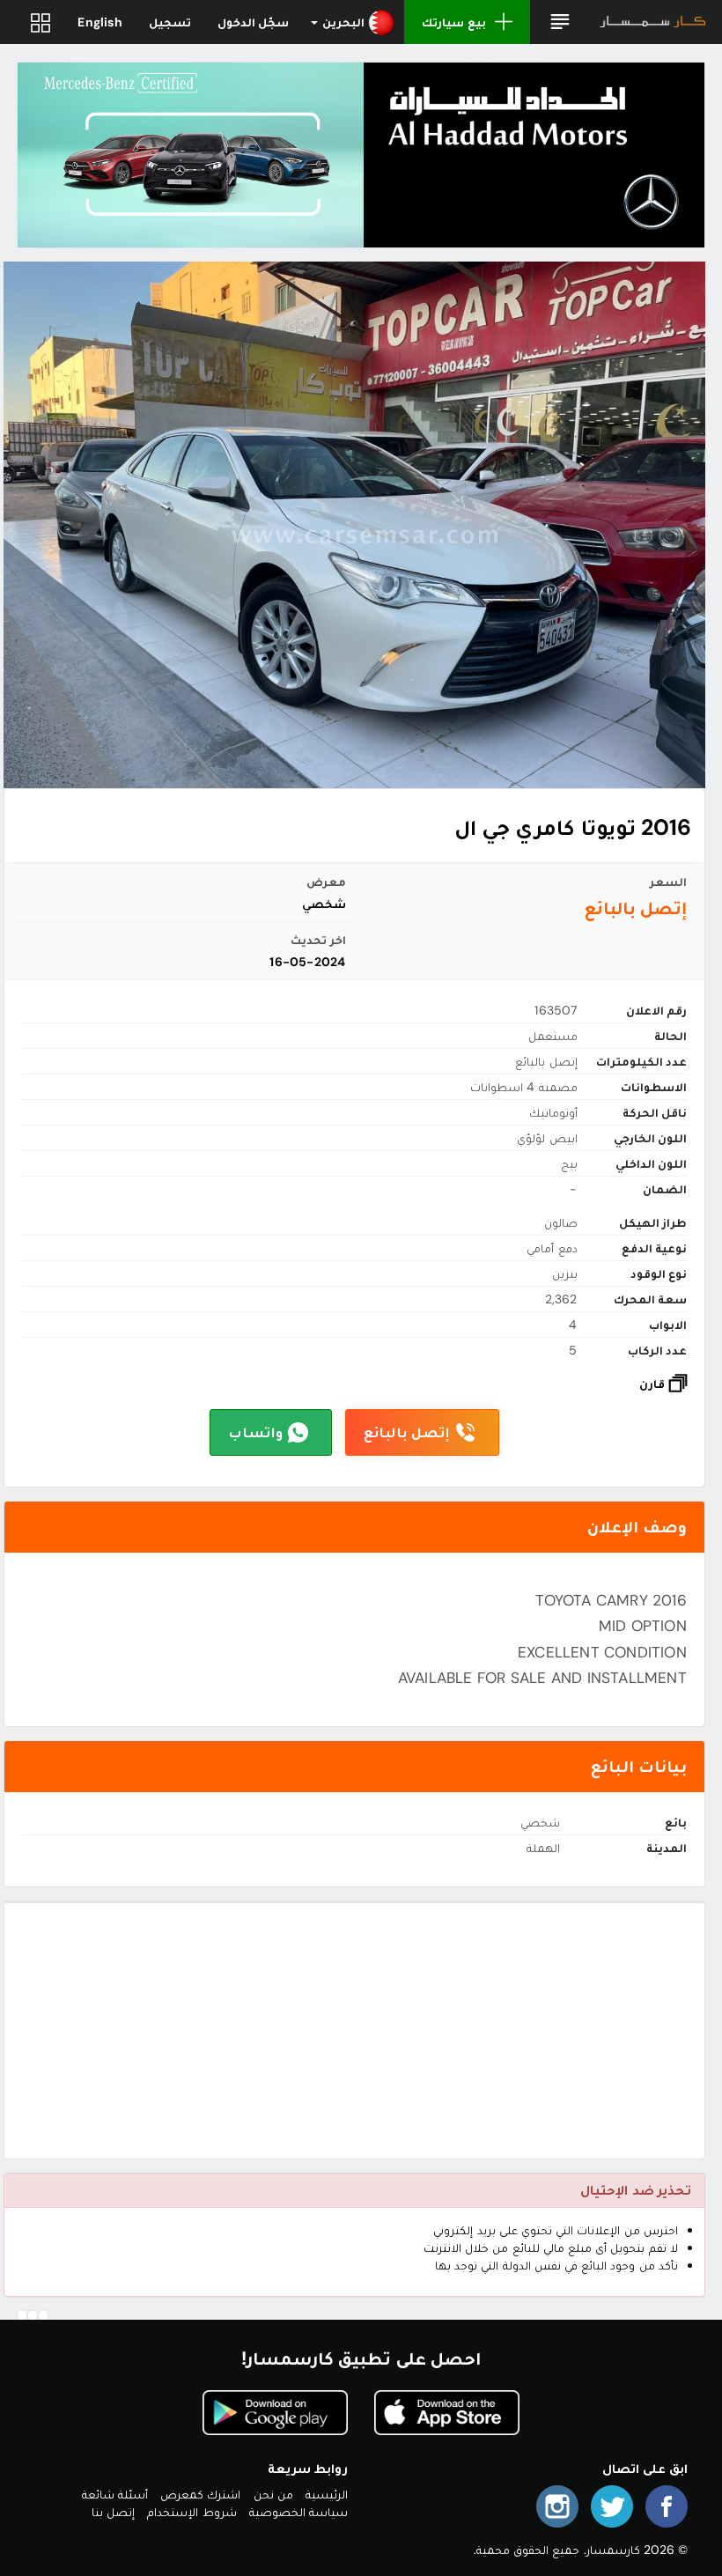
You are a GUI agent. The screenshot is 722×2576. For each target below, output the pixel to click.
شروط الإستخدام (192, 2512)
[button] (560, 22)
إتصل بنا (113, 2512)
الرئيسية (327, 2494)
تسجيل (170, 22)
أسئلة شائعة (115, 2494)
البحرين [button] (343, 22)
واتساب (255, 1432)
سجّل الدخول (253, 22)
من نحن (273, 2494)
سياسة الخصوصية (298, 2512)
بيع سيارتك (453, 22)
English (99, 22)
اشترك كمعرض (200, 2494)
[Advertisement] (354, 2031)
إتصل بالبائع (407, 1432)
